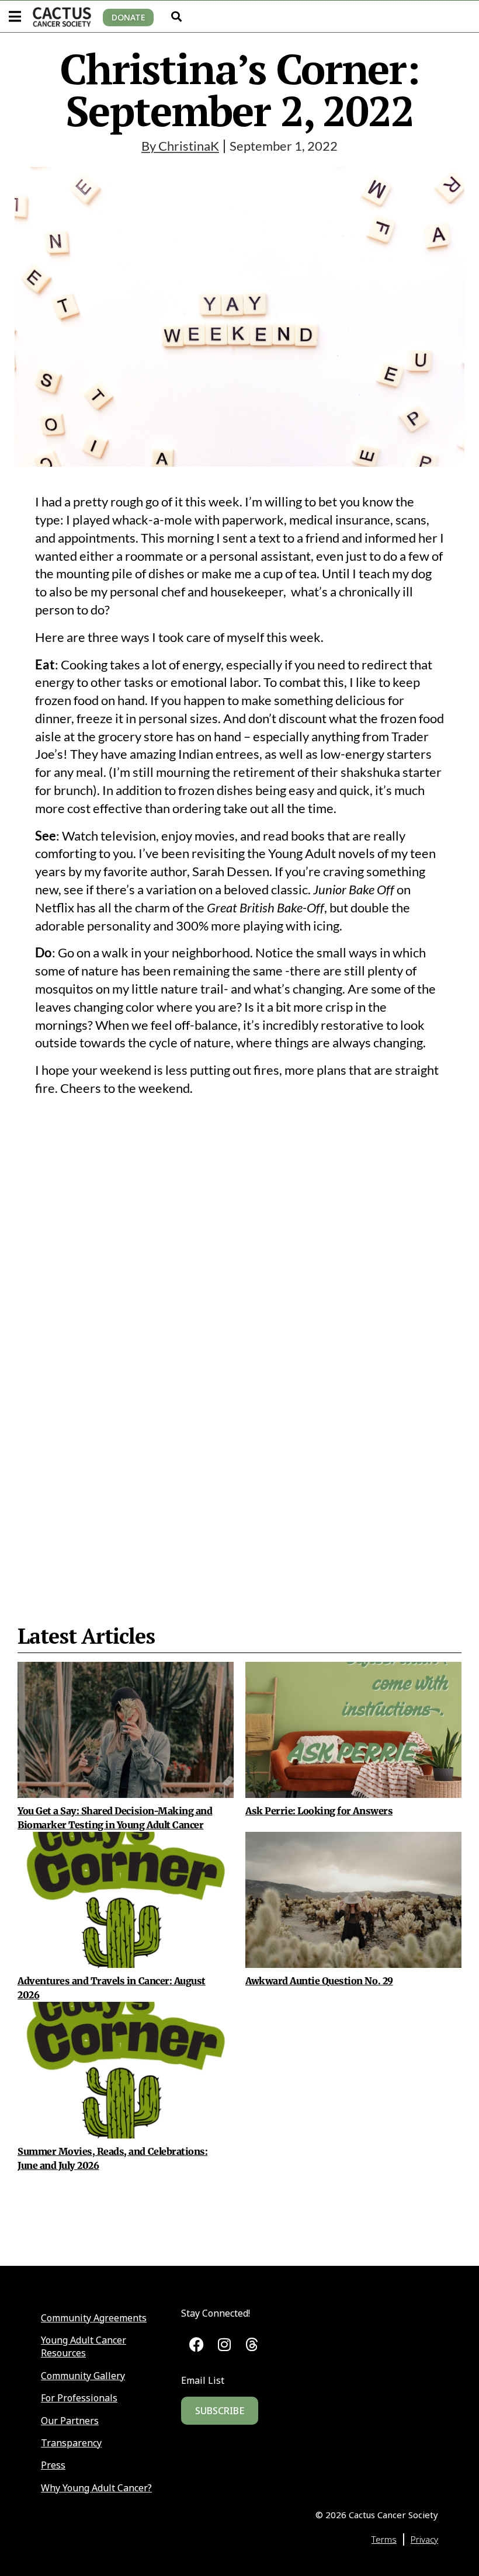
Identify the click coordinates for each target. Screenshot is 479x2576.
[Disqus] (239, 1335)
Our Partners (70, 2421)
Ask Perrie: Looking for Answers (319, 1811)
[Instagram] (224, 2344)
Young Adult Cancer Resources (84, 2346)
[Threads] (252, 2344)
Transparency (71, 2443)
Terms (384, 2539)
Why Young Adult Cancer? (96, 2488)
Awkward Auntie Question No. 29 (319, 1981)
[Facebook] (197, 2344)
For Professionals (79, 2398)
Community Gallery (83, 2376)
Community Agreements (94, 2318)
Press (53, 2465)
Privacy (424, 2539)
